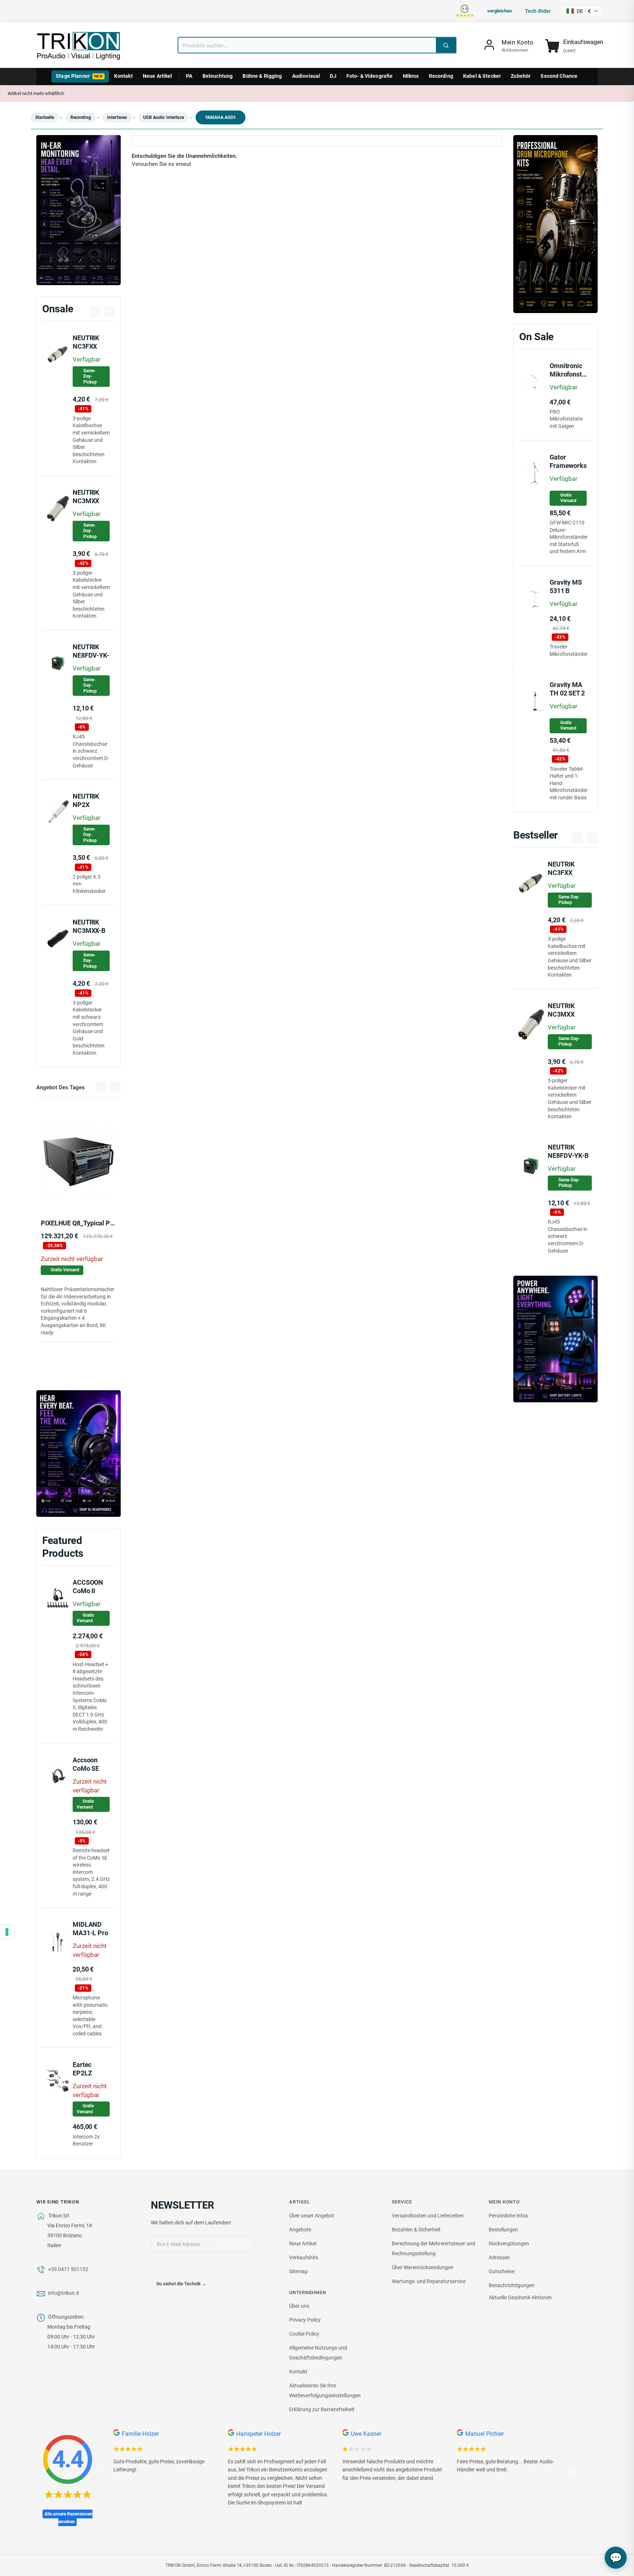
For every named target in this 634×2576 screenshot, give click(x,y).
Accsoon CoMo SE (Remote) (86, 1768)
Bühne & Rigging (262, 76)
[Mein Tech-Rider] (72, 1195)
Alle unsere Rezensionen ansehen (68, 2518)
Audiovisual (306, 76)
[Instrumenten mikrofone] (555, 224)
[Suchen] (446, 45)
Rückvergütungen (509, 2243)
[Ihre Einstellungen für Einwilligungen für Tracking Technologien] (7, 1932)
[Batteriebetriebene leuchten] (555, 1339)
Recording (441, 76)
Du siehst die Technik (181, 2284)
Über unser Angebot (312, 2216)
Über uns (299, 2306)
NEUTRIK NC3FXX (86, 342)
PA (189, 76)
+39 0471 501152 (68, 2269)
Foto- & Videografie (370, 76)
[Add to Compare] (88, 1195)
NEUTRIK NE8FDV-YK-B (91, 655)
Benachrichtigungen (512, 2285)
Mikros (411, 76)
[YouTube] (172, 2269)
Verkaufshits (304, 2257)
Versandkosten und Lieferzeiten (428, 2216)
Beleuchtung (218, 76)
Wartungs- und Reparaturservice (429, 2281)
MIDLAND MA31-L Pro (90, 1929)
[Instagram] (187, 2269)
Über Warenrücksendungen (423, 2267)
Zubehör (521, 76)
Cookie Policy (304, 2334)
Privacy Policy (305, 2320)
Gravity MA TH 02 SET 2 (567, 689)
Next (571, 2471)
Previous (102, 2471)
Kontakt (123, 76)
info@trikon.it (64, 2293)
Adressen (499, 2257)
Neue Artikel (158, 76)
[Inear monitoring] (79, 210)
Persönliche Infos (508, 2216)
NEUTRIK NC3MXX (86, 497)
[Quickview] (105, 1195)
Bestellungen (503, 2230)
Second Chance (559, 76)
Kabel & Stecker (482, 76)
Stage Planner (79, 76)
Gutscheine (502, 2271)
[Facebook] (157, 2269)
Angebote (300, 2230)
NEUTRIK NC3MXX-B (89, 926)
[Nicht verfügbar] (52, 1195)
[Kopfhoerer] (79, 1454)
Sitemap (298, 2271)
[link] (508, 46)
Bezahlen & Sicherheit (416, 2230)
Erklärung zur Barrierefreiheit (322, 2409)
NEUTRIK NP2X (86, 800)
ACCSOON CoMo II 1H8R (88, 1591)
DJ (333, 76)
